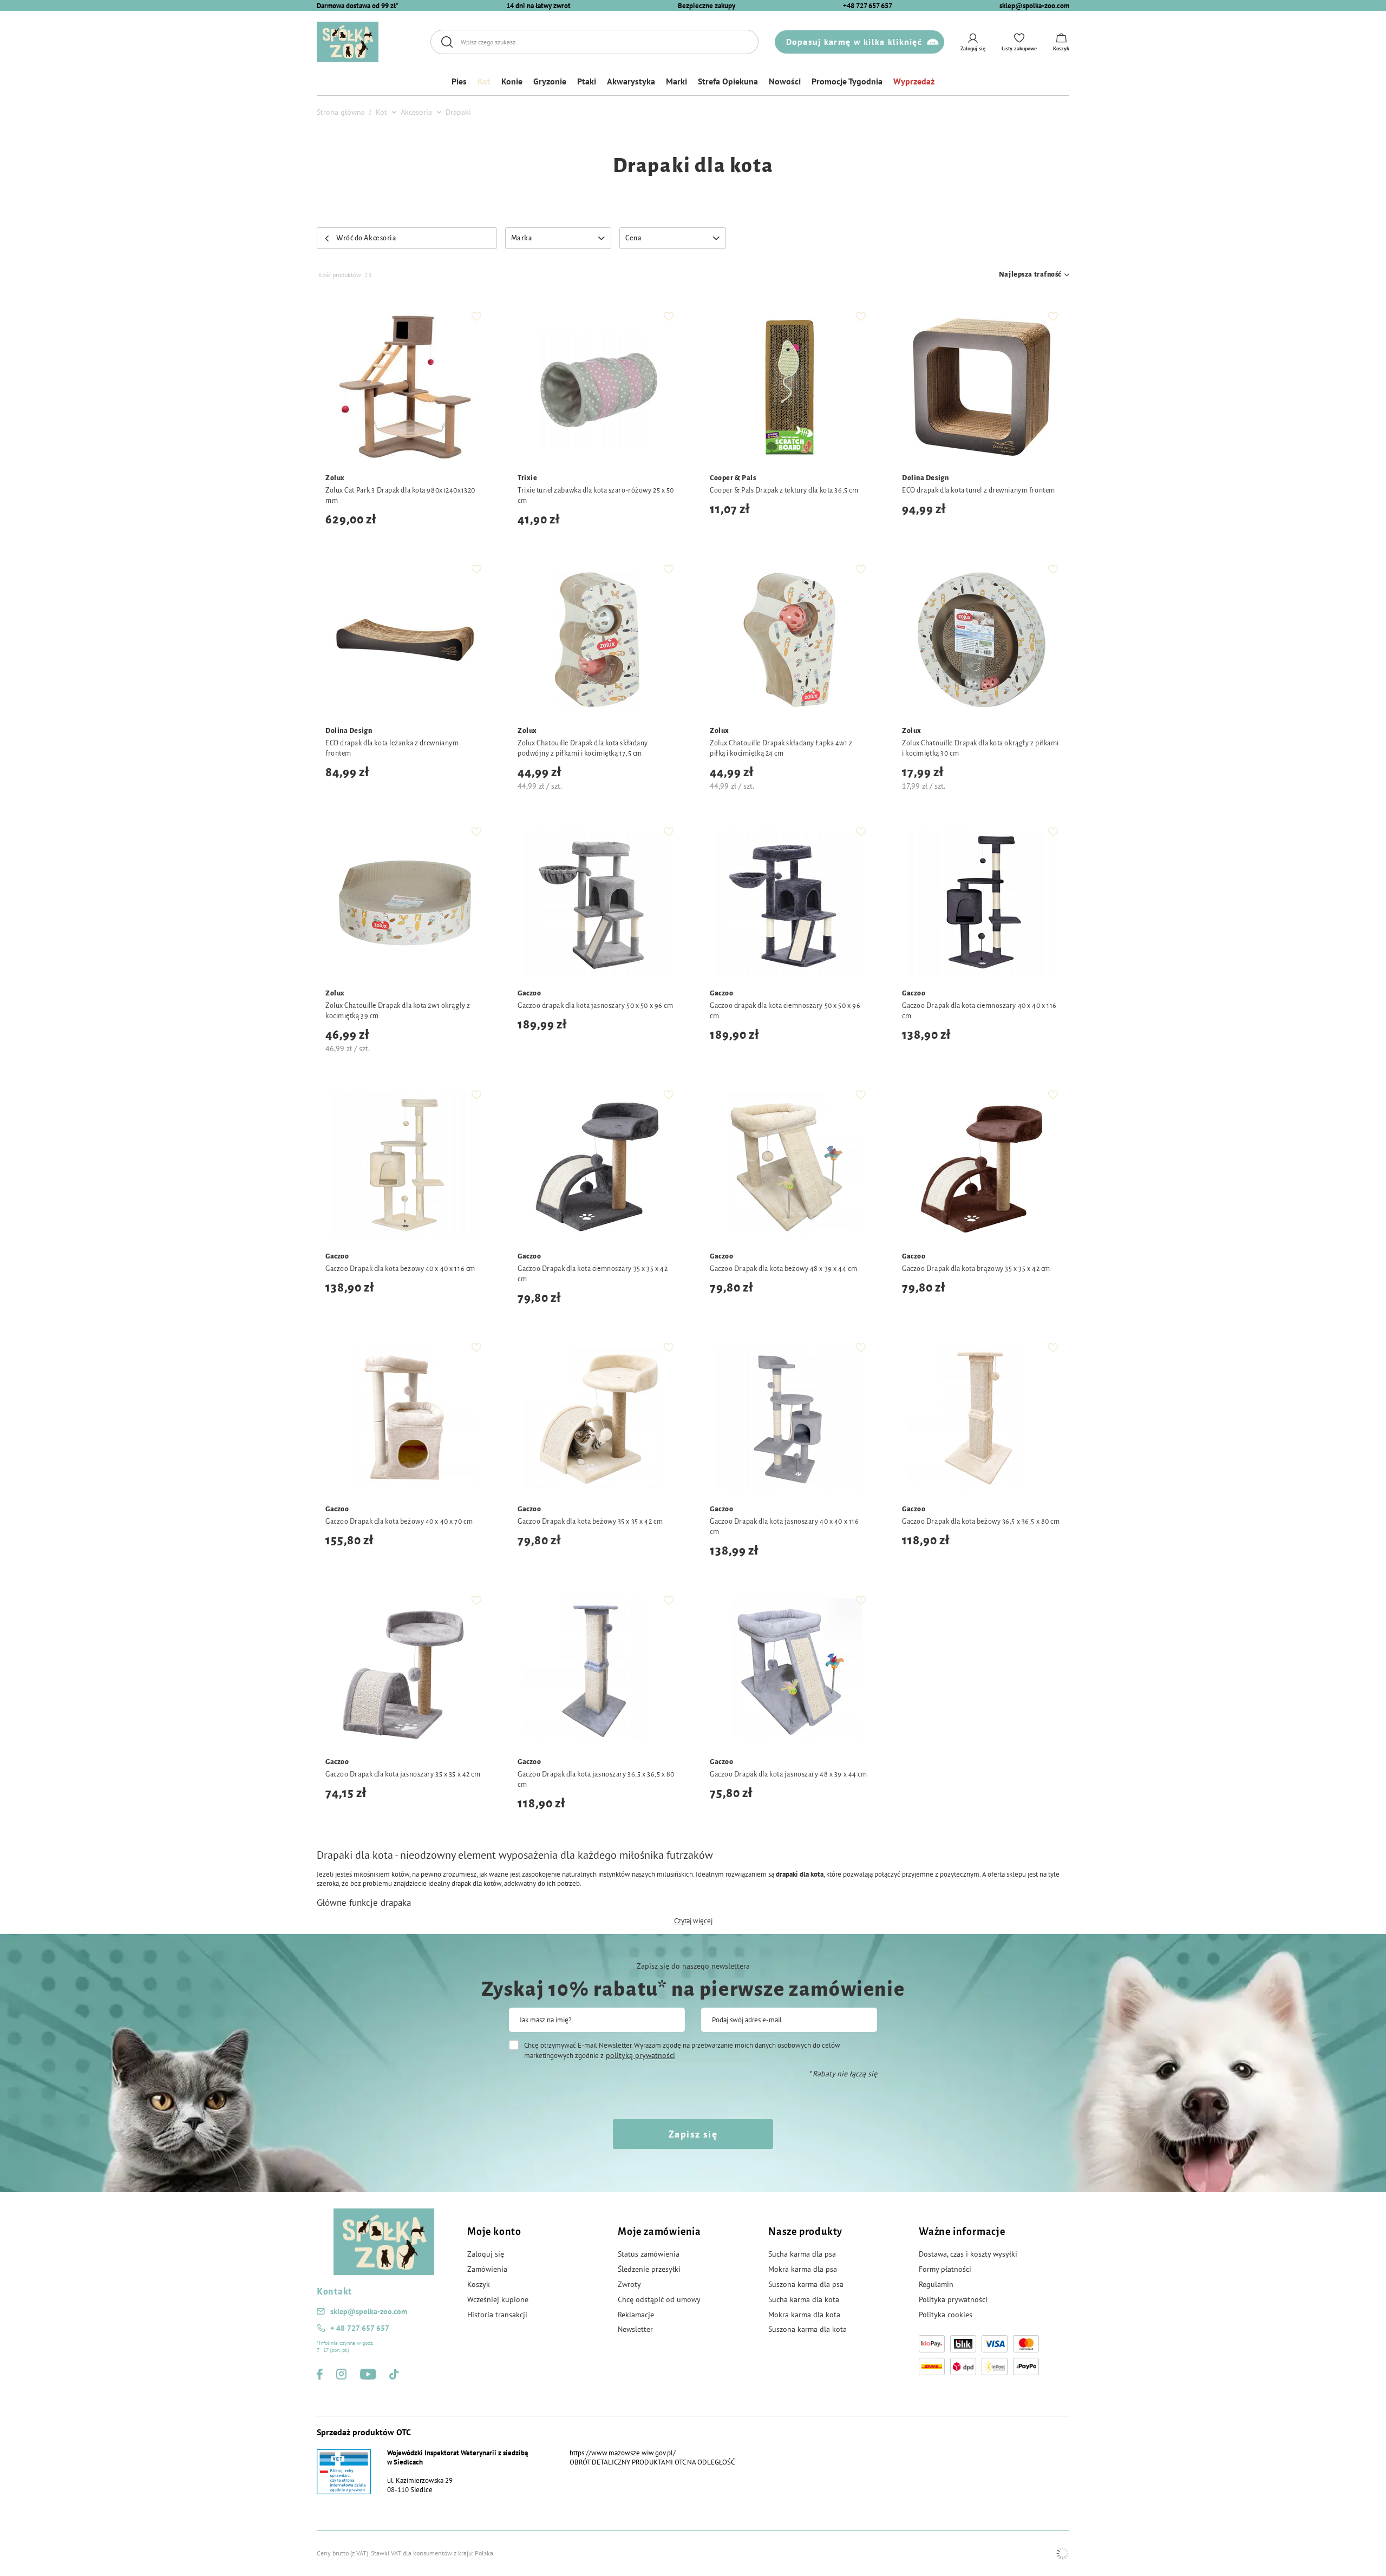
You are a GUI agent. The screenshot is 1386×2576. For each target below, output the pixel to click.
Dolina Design (925, 478)
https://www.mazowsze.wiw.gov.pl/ (623, 2453)
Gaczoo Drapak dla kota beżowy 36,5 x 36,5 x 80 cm (981, 1522)
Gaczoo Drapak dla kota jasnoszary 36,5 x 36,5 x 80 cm (596, 1779)
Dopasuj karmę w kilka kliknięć (854, 42)
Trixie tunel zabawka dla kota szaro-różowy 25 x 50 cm (596, 496)
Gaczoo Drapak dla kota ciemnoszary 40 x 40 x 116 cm (979, 1011)
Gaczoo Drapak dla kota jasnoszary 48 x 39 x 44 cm (788, 1774)
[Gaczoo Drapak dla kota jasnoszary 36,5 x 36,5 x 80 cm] (597, 1672)
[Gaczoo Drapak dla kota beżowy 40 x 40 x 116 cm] (405, 1167)
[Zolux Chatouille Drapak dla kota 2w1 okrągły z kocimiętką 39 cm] (405, 904)
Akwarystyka (631, 81)
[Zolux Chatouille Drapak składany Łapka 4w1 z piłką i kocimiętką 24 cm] (789, 641)
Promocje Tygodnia (847, 81)
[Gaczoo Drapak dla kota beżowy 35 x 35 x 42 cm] (597, 1420)
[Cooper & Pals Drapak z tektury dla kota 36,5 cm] (789, 388)
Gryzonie (550, 81)
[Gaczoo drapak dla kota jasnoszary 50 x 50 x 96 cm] (597, 904)
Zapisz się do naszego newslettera (693, 1966)
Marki (676, 81)
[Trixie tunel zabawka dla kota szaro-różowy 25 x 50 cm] (597, 388)
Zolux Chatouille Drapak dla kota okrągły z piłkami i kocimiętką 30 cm (980, 748)
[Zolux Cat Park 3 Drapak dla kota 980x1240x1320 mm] (405, 388)
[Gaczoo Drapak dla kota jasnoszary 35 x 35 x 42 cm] (405, 1672)
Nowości (785, 81)
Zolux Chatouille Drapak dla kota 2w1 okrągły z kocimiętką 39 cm (398, 1011)
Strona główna (341, 112)
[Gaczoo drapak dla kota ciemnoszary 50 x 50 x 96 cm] (789, 904)
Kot (484, 81)
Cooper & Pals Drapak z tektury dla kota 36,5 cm (784, 490)
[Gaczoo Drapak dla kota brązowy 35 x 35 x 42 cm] (981, 1167)
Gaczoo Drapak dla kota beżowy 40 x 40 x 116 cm (400, 1269)
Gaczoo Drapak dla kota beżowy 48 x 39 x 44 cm (783, 1269)
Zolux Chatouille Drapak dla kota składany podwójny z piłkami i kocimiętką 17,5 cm (583, 748)
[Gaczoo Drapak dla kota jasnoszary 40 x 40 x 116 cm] (789, 1420)
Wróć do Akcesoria (367, 238)
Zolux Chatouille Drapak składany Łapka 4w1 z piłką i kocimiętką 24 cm (781, 748)
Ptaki (587, 81)
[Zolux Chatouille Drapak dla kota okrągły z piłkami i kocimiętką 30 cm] (981, 641)
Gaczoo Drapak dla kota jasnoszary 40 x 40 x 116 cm (784, 1527)
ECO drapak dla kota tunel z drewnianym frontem (979, 490)
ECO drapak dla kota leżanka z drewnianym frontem (392, 748)
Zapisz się (693, 2134)
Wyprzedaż (914, 81)
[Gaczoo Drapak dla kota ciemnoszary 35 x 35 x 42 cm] (597, 1167)
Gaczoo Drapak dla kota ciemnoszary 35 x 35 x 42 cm (593, 1274)
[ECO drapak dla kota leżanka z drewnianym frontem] (405, 641)
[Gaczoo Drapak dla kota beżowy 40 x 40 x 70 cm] (405, 1420)
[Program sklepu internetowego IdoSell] (1063, 2553)
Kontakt (334, 2292)
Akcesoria (416, 112)
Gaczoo (529, 993)
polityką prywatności (640, 2055)
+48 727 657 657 (868, 6)
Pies (459, 81)
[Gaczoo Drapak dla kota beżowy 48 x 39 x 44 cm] (789, 1167)
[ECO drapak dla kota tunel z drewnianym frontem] (981, 388)
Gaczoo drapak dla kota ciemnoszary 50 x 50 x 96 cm (785, 1011)
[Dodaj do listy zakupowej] (476, 316)
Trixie (527, 478)
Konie (512, 81)
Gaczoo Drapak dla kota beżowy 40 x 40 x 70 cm (399, 1522)
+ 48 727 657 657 (360, 2328)
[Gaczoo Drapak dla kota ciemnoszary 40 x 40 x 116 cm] (981, 904)
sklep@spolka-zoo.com (1034, 6)
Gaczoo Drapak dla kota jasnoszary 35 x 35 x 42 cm (403, 1774)
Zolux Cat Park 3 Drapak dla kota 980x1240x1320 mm (400, 496)
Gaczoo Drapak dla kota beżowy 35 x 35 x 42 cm (590, 1522)
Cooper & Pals (733, 478)
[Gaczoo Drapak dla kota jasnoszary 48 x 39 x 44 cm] (789, 1672)
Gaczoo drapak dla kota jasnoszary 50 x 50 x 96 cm (595, 1006)
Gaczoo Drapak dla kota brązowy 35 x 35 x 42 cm (976, 1269)
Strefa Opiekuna (728, 81)
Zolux (335, 478)
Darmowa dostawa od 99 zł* (358, 6)
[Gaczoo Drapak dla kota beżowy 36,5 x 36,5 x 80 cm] (981, 1420)
